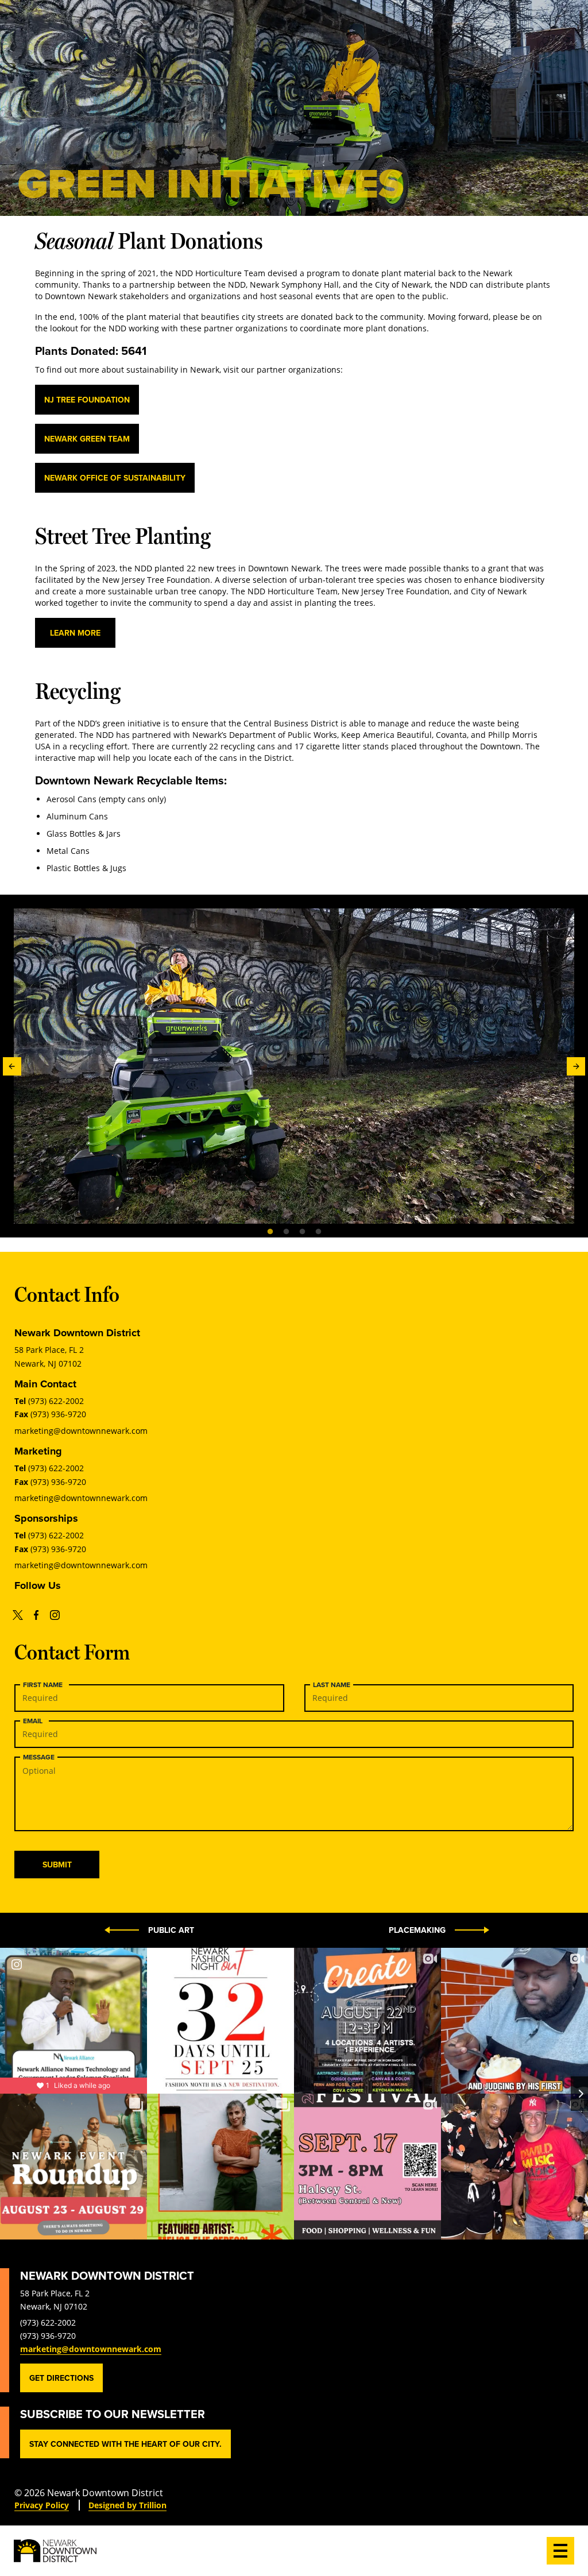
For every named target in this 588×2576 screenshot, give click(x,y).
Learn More (75, 633)
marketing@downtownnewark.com (81, 1431)
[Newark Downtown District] (55, 2551)
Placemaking (417, 1930)
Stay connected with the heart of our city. (125, 2444)
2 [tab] (286, 1231)
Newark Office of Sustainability (115, 478)
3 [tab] (302, 1231)
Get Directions (61, 2378)
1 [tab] (270, 1231)
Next (576, 1066)
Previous (12, 1066)
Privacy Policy (42, 2505)
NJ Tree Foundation (87, 400)
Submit (57, 1865)
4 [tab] (318, 1231)
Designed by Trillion (127, 2505)
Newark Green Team (87, 439)
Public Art (171, 1930)
